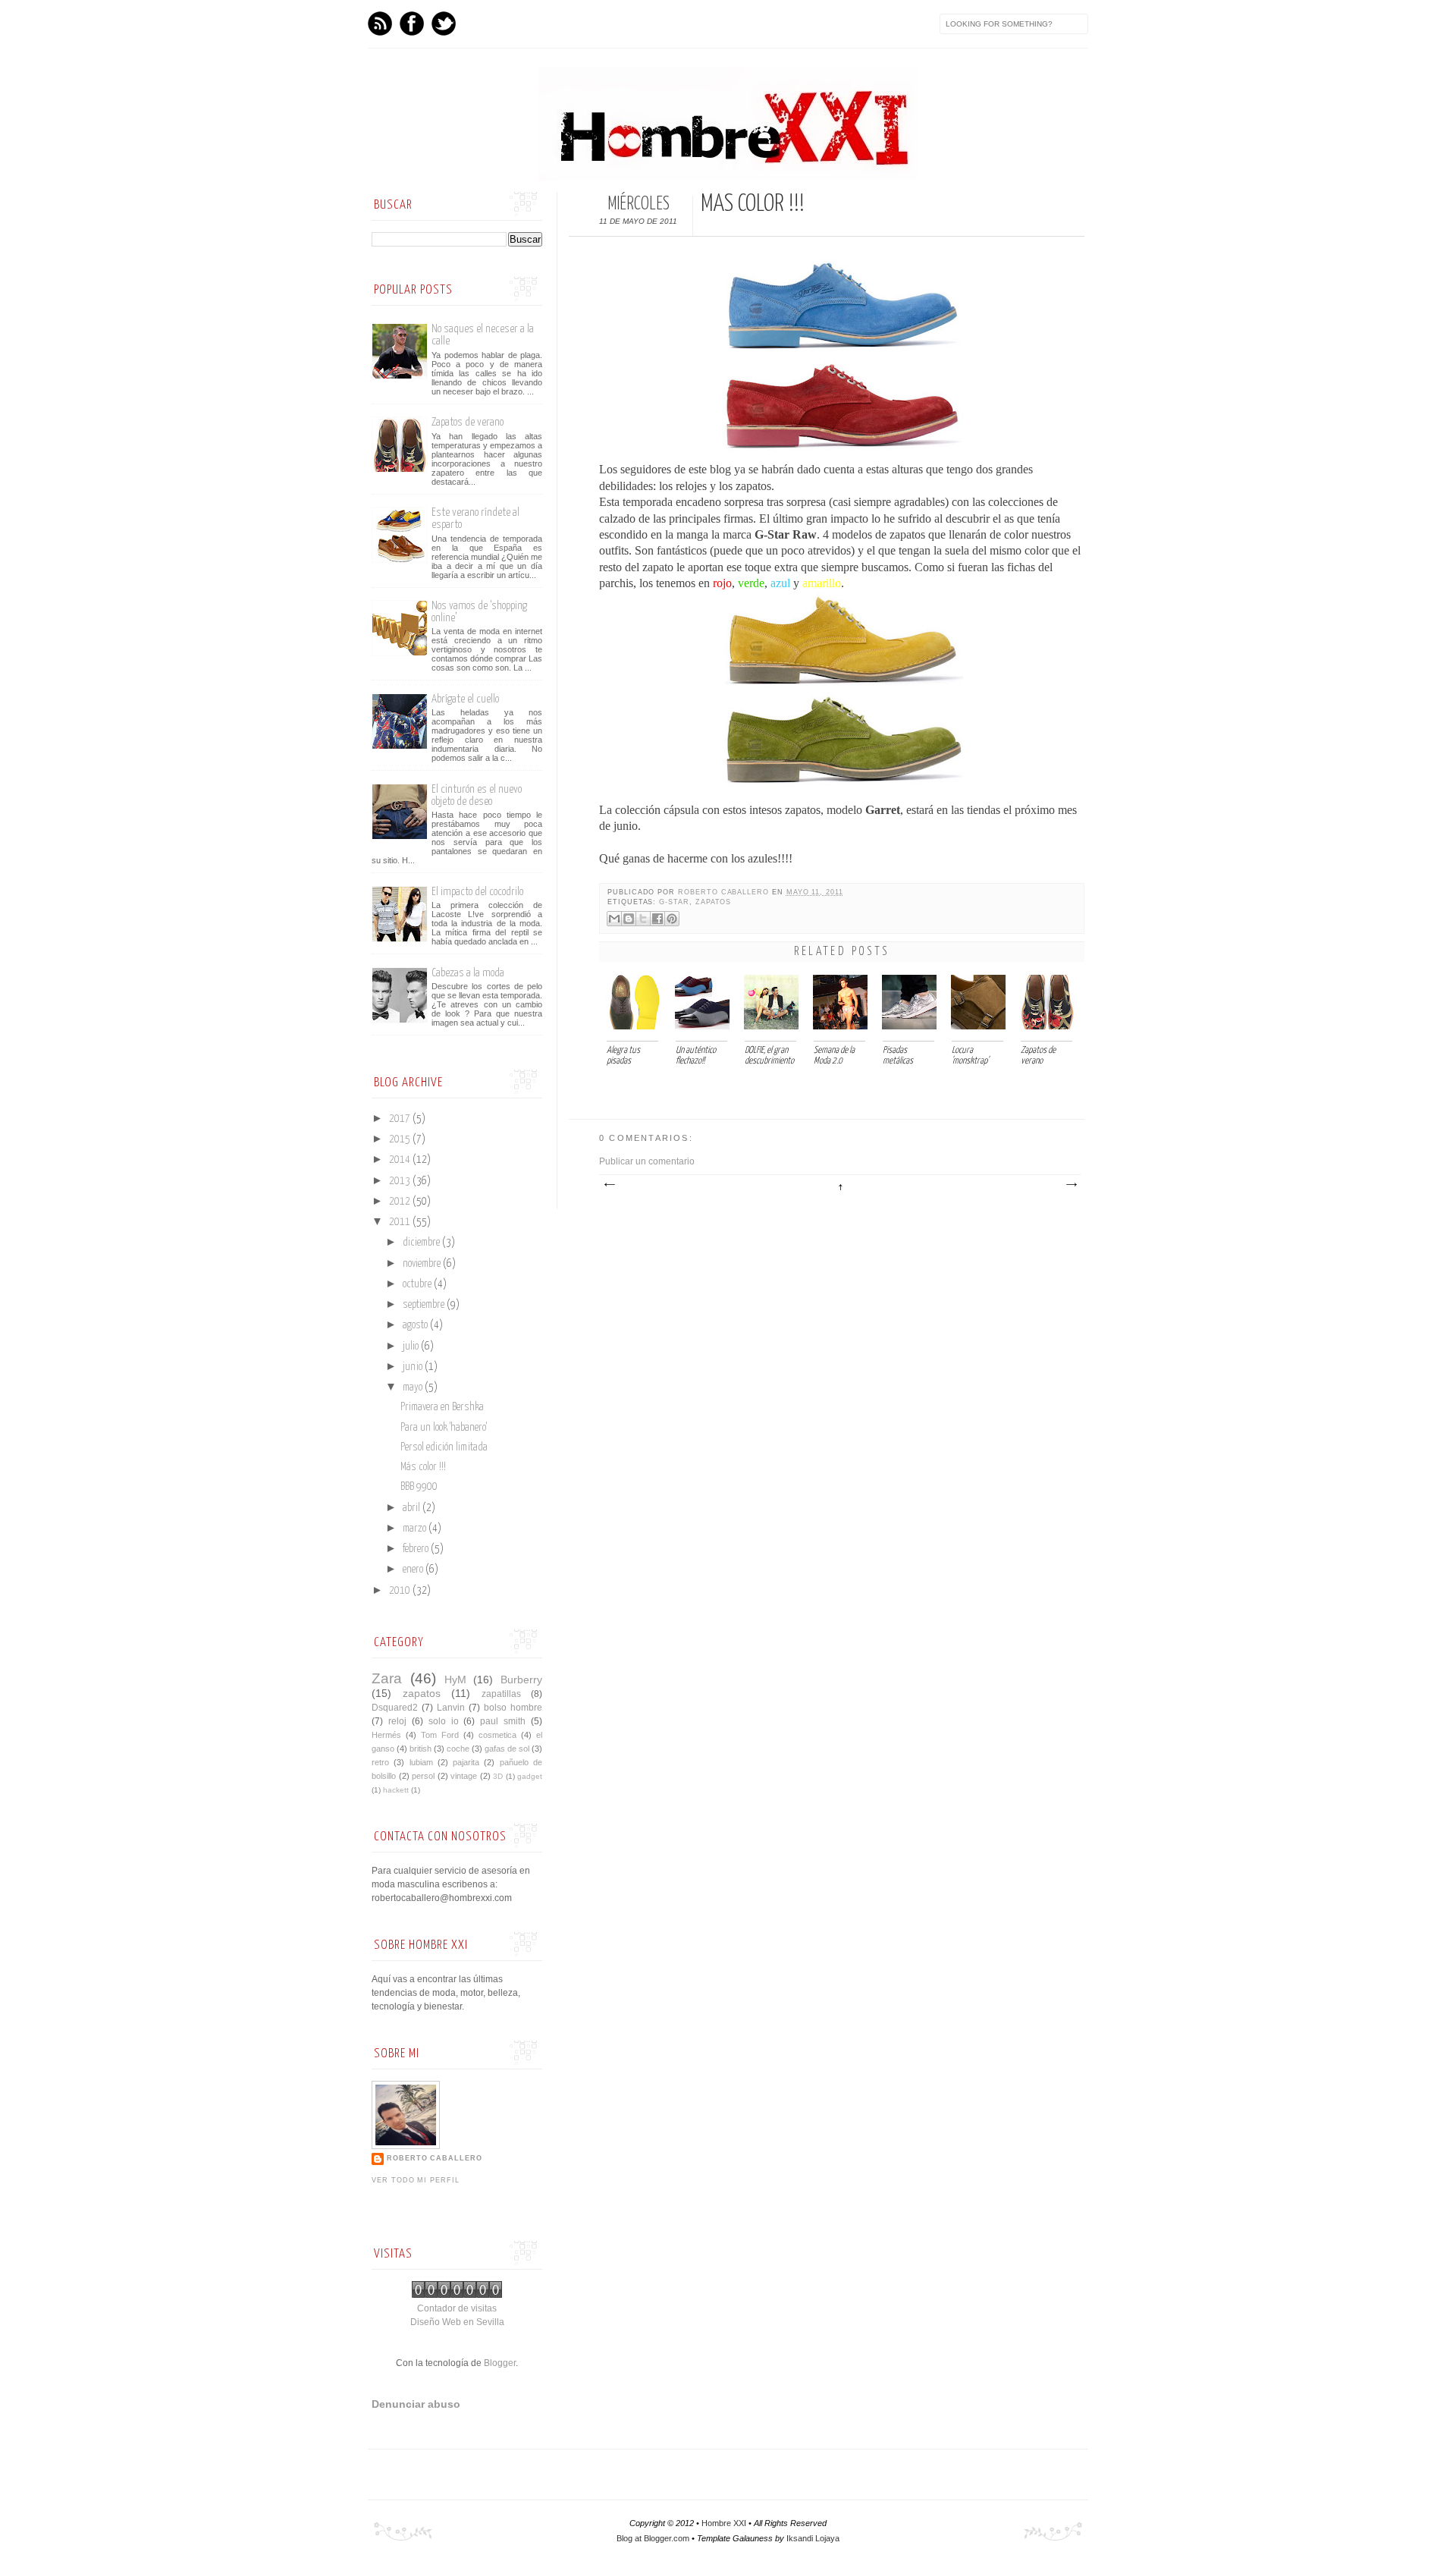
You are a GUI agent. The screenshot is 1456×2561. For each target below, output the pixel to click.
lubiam (421, 1762)
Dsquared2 (395, 1708)
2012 (401, 1202)
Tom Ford (440, 1735)
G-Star (674, 902)
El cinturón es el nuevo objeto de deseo (477, 795)
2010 (401, 1591)
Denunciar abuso (416, 2404)
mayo (414, 1387)
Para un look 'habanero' (444, 1428)
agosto (416, 1325)
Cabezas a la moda (468, 973)
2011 (401, 1222)
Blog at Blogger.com (653, 2538)
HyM (455, 1680)
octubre (418, 1284)
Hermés (386, 1735)
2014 (401, 1160)
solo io (444, 1721)
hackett (396, 1790)
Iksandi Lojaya (813, 2538)
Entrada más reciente (609, 1185)
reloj (397, 1721)
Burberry (521, 1680)
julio (412, 1346)
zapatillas (501, 1694)
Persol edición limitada (444, 1447)
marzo (416, 1529)
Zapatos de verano (468, 422)
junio (414, 1367)
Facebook (412, 24)
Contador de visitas (457, 2308)
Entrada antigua (1071, 1185)
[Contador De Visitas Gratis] (457, 2295)
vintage (464, 1776)
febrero (417, 1549)
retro (380, 1762)
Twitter (444, 24)
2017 (401, 1119)
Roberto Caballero (725, 892)
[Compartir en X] (643, 919)
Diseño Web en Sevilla (457, 2322)
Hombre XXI (724, 2523)
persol (423, 1776)
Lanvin (451, 1708)
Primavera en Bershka (442, 1407)
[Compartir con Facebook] (657, 919)
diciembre (422, 1243)
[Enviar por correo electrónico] (614, 919)
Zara (387, 1678)
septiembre (425, 1305)
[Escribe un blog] (629, 919)
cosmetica (497, 1735)
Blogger (500, 2363)
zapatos (714, 902)
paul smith (503, 1721)
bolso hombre (513, 1708)
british (420, 1749)
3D (498, 1776)
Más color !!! (423, 1467)
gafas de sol (507, 1749)
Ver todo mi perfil (416, 2180)
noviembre (423, 1264)
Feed (380, 24)
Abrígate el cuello (465, 699)
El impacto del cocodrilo (477, 892)
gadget (530, 1776)
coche (458, 1749)
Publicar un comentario (647, 1161)
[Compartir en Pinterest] (672, 919)
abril (413, 1508)
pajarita (466, 1762)
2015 (401, 1139)
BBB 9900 (419, 1487)
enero (414, 1570)
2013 (401, 1181)
